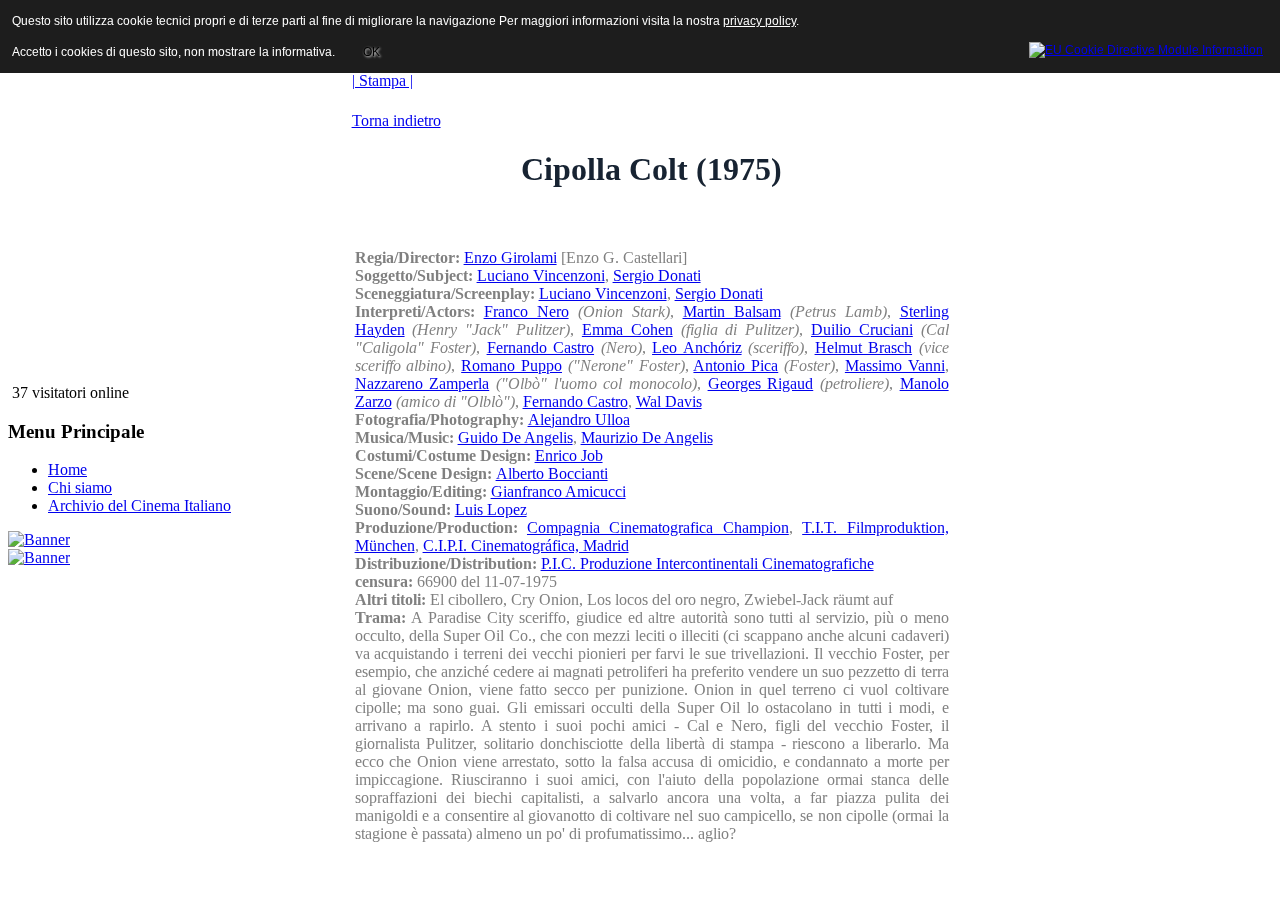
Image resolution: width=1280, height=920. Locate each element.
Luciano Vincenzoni (541, 275)
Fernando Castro (541, 347)
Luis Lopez (491, 509)
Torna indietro (396, 120)
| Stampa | (382, 80)
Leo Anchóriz (697, 347)
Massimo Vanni (895, 365)
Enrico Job (569, 455)
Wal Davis (669, 401)
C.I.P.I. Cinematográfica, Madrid (526, 545)
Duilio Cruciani (862, 329)
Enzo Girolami (510, 257)
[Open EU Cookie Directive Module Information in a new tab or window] (1146, 47)
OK (371, 52)
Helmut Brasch (864, 347)
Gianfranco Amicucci (558, 491)
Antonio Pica (735, 365)
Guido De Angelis (515, 437)
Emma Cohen (627, 329)
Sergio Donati (657, 275)
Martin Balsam (732, 311)
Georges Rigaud (761, 383)
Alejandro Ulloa (579, 419)
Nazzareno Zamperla (422, 383)
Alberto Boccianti (552, 473)
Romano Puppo (511, 365)
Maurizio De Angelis (647, 437)
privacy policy (759, 21)
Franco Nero (526, 311)
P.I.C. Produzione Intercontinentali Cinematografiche (707, 563)
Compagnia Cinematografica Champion (658, 527)
